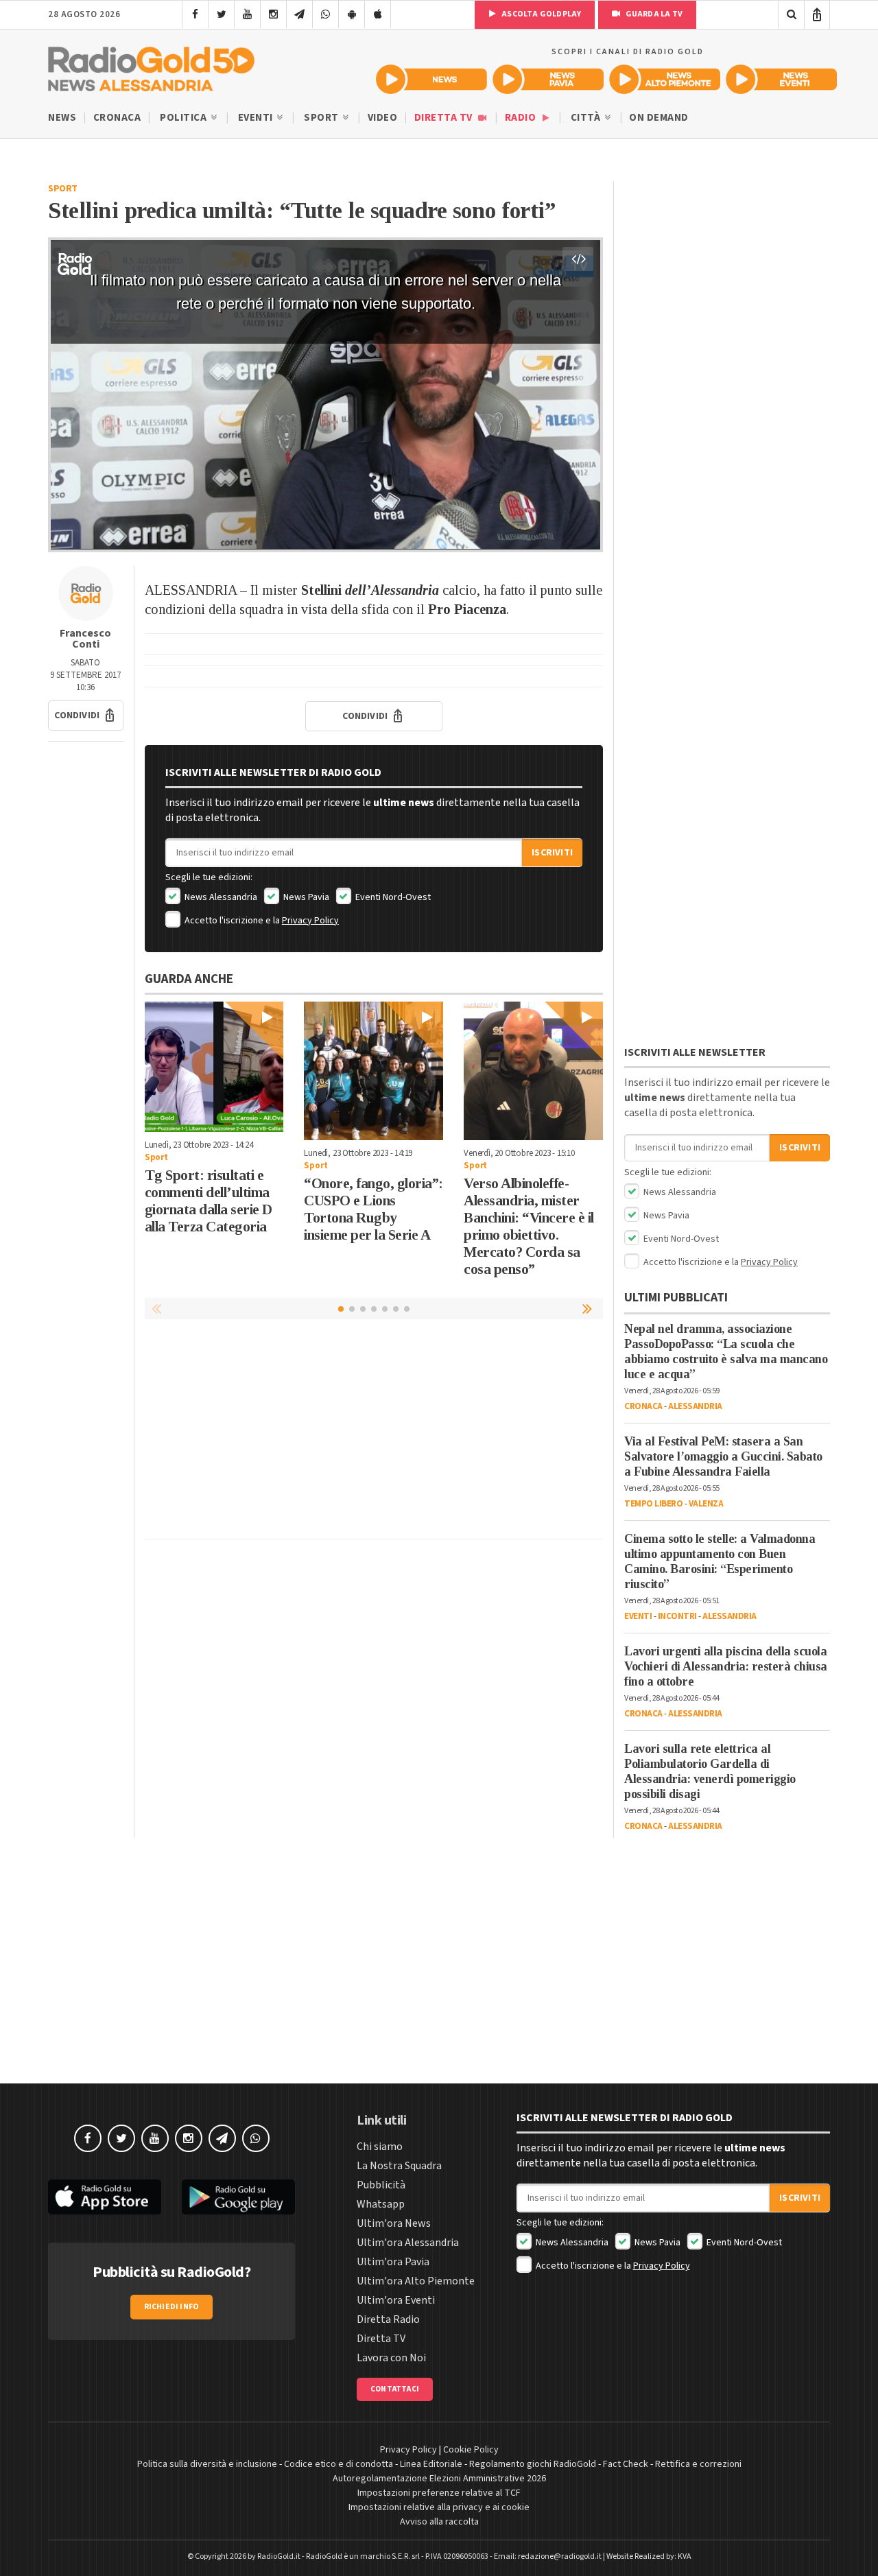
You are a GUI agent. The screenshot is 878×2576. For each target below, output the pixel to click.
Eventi (257, 118)
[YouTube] (247, 14)
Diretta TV (445, 118)
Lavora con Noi (391, 2358)
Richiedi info (172, 2307)
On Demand (659, 118)
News (62, 118)
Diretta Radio (388, 2319)
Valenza (706, 1504)
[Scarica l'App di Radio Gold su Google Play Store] (238, 2197)
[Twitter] (221, 14)
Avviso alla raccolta (439, 2522)
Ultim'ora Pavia (393, 2262)
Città (587, 118)
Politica (185, 118)
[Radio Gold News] (431, 79)
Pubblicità (381, 2185)
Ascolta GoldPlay (541, 14)
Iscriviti (552, 853)
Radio (522, 118)
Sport (322, 118)
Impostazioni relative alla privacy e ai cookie (439, 2507)
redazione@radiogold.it (560, 2556)
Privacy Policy (310, 921)
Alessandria (695, 1406)
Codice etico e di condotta (339, 2464)
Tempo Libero (653, 1504)
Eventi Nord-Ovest (392, 897)
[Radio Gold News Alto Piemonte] (665, 79)
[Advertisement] (374, 1432)
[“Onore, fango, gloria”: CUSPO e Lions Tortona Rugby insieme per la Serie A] (373, 1071)
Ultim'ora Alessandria (408, 2243)
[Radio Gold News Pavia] (548, 79)
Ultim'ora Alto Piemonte (416, 2281)
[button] (86, 716)
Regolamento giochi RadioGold (533, 2464)
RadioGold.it (279, 2556)
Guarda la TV (653, 14)
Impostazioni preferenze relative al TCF (439, 2493)
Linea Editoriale (431, 2464)
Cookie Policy (471, 2450)
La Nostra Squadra (399, 2166)
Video (383, 118)
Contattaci (395, 2389)
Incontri (677, 1616)
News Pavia (305, 897)
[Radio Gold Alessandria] (151, 66)
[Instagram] (273, 14)
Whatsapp (381, 2204)
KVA (685, 2556)
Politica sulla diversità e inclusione (207, 2464)
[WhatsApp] (325, 14)
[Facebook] (195, 14)
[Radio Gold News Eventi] (781, 79)
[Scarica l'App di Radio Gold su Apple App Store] (105, 2197)
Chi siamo (380, 2147)
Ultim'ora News (394, 2223)
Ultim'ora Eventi (396, 2300)
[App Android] (352, 14)
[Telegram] (299, 14)
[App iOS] (378, 14)
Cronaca (117, 118)
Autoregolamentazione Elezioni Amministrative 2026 (439, 2479)
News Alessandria (220, 897)
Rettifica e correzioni (698, 2464)
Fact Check (626, 2464)
